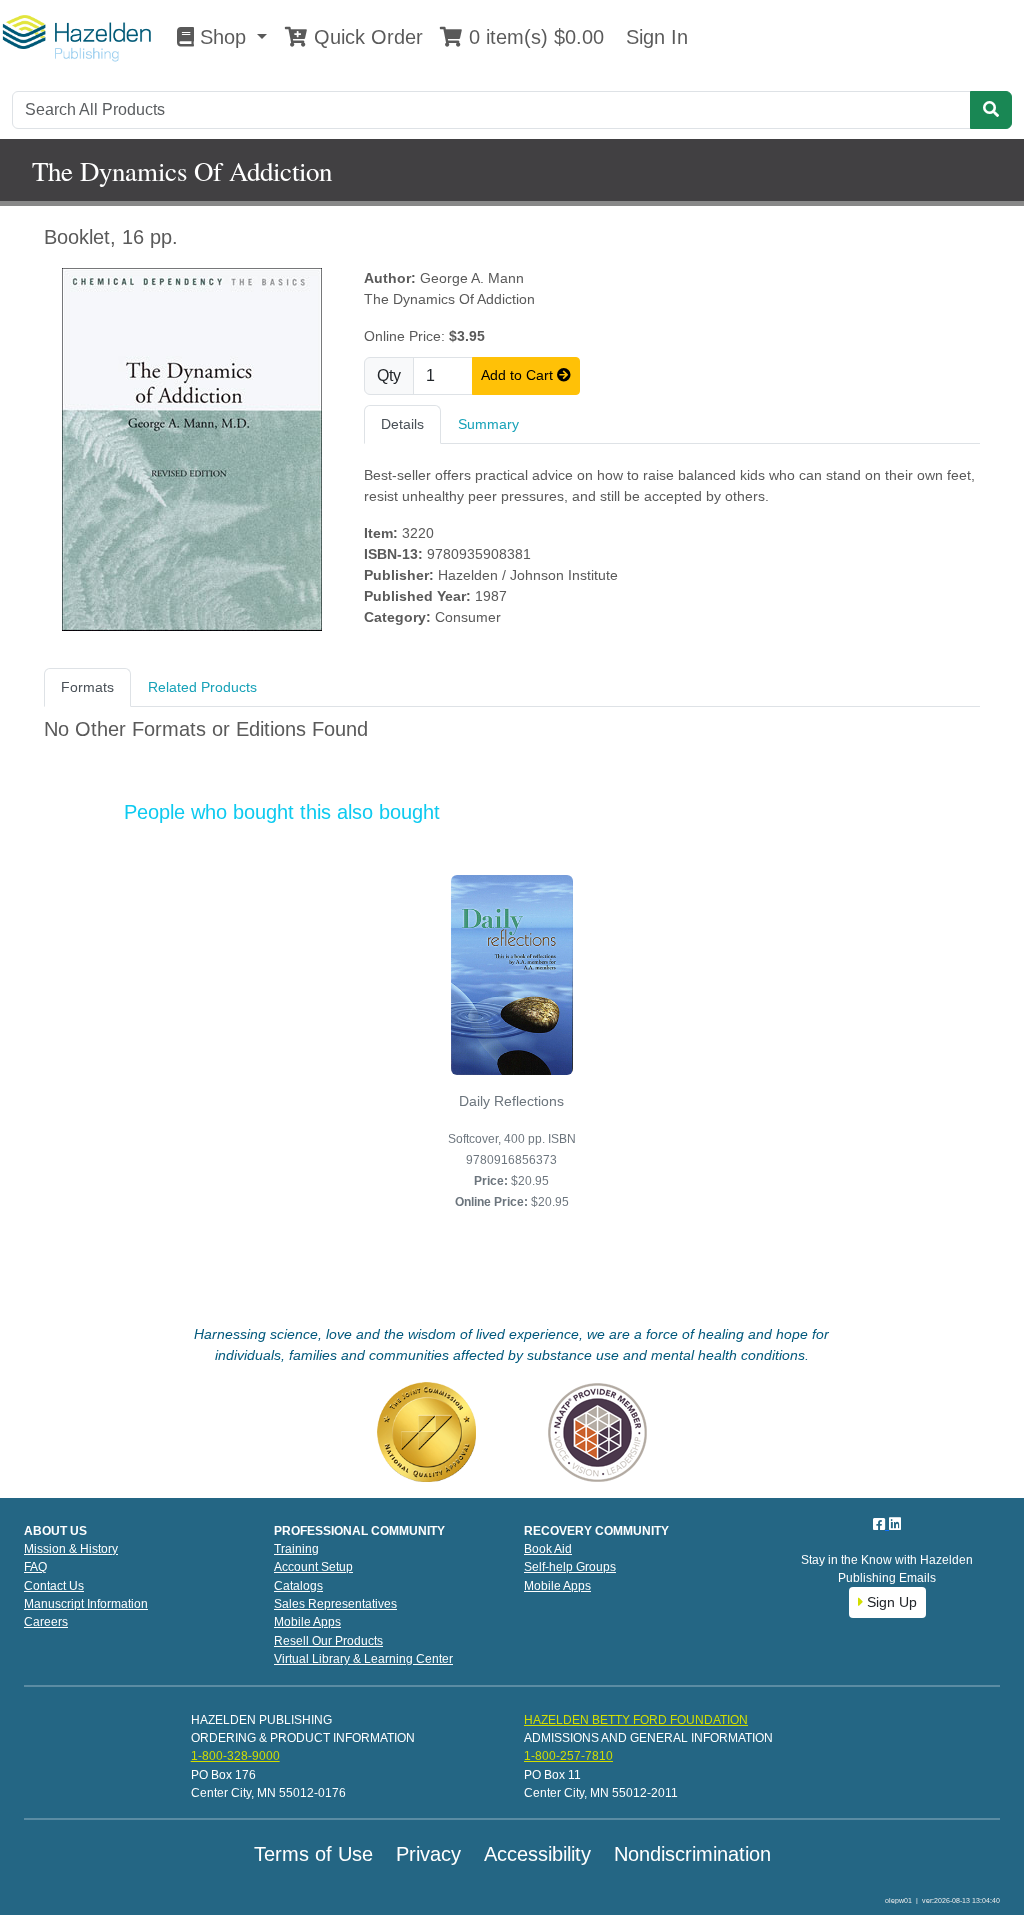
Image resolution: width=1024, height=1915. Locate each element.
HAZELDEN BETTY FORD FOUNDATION (636, 1720)
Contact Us (54, 1586)
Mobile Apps (307, 1622)
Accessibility (537, 1854)
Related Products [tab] (202, 687)
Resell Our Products (328, 1641)
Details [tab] (402, 424)
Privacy (428, 1854)
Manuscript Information (86, 1604)
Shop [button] (223, 37)
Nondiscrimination (692, 1854)
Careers (46, 1622)
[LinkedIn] (895, 1524)
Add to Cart (519, 375)
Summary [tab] (488, 424)
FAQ (35, 1567)
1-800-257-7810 (568, 1756)
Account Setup (313, 1567)
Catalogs (298, 1586)
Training (296, 1549)
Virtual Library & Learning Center (363, 1659)
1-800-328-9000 (235, 1756)
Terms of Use (313, 1854)
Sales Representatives (335, 1604)
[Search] (991, 110)
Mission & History (71, 1549)
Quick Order (365, 37)
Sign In (654, 37)
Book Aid (548, 1549)
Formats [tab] (87, 687)
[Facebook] (881, 1524)
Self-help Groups (570, 1567)
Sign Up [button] (890, 1602)
